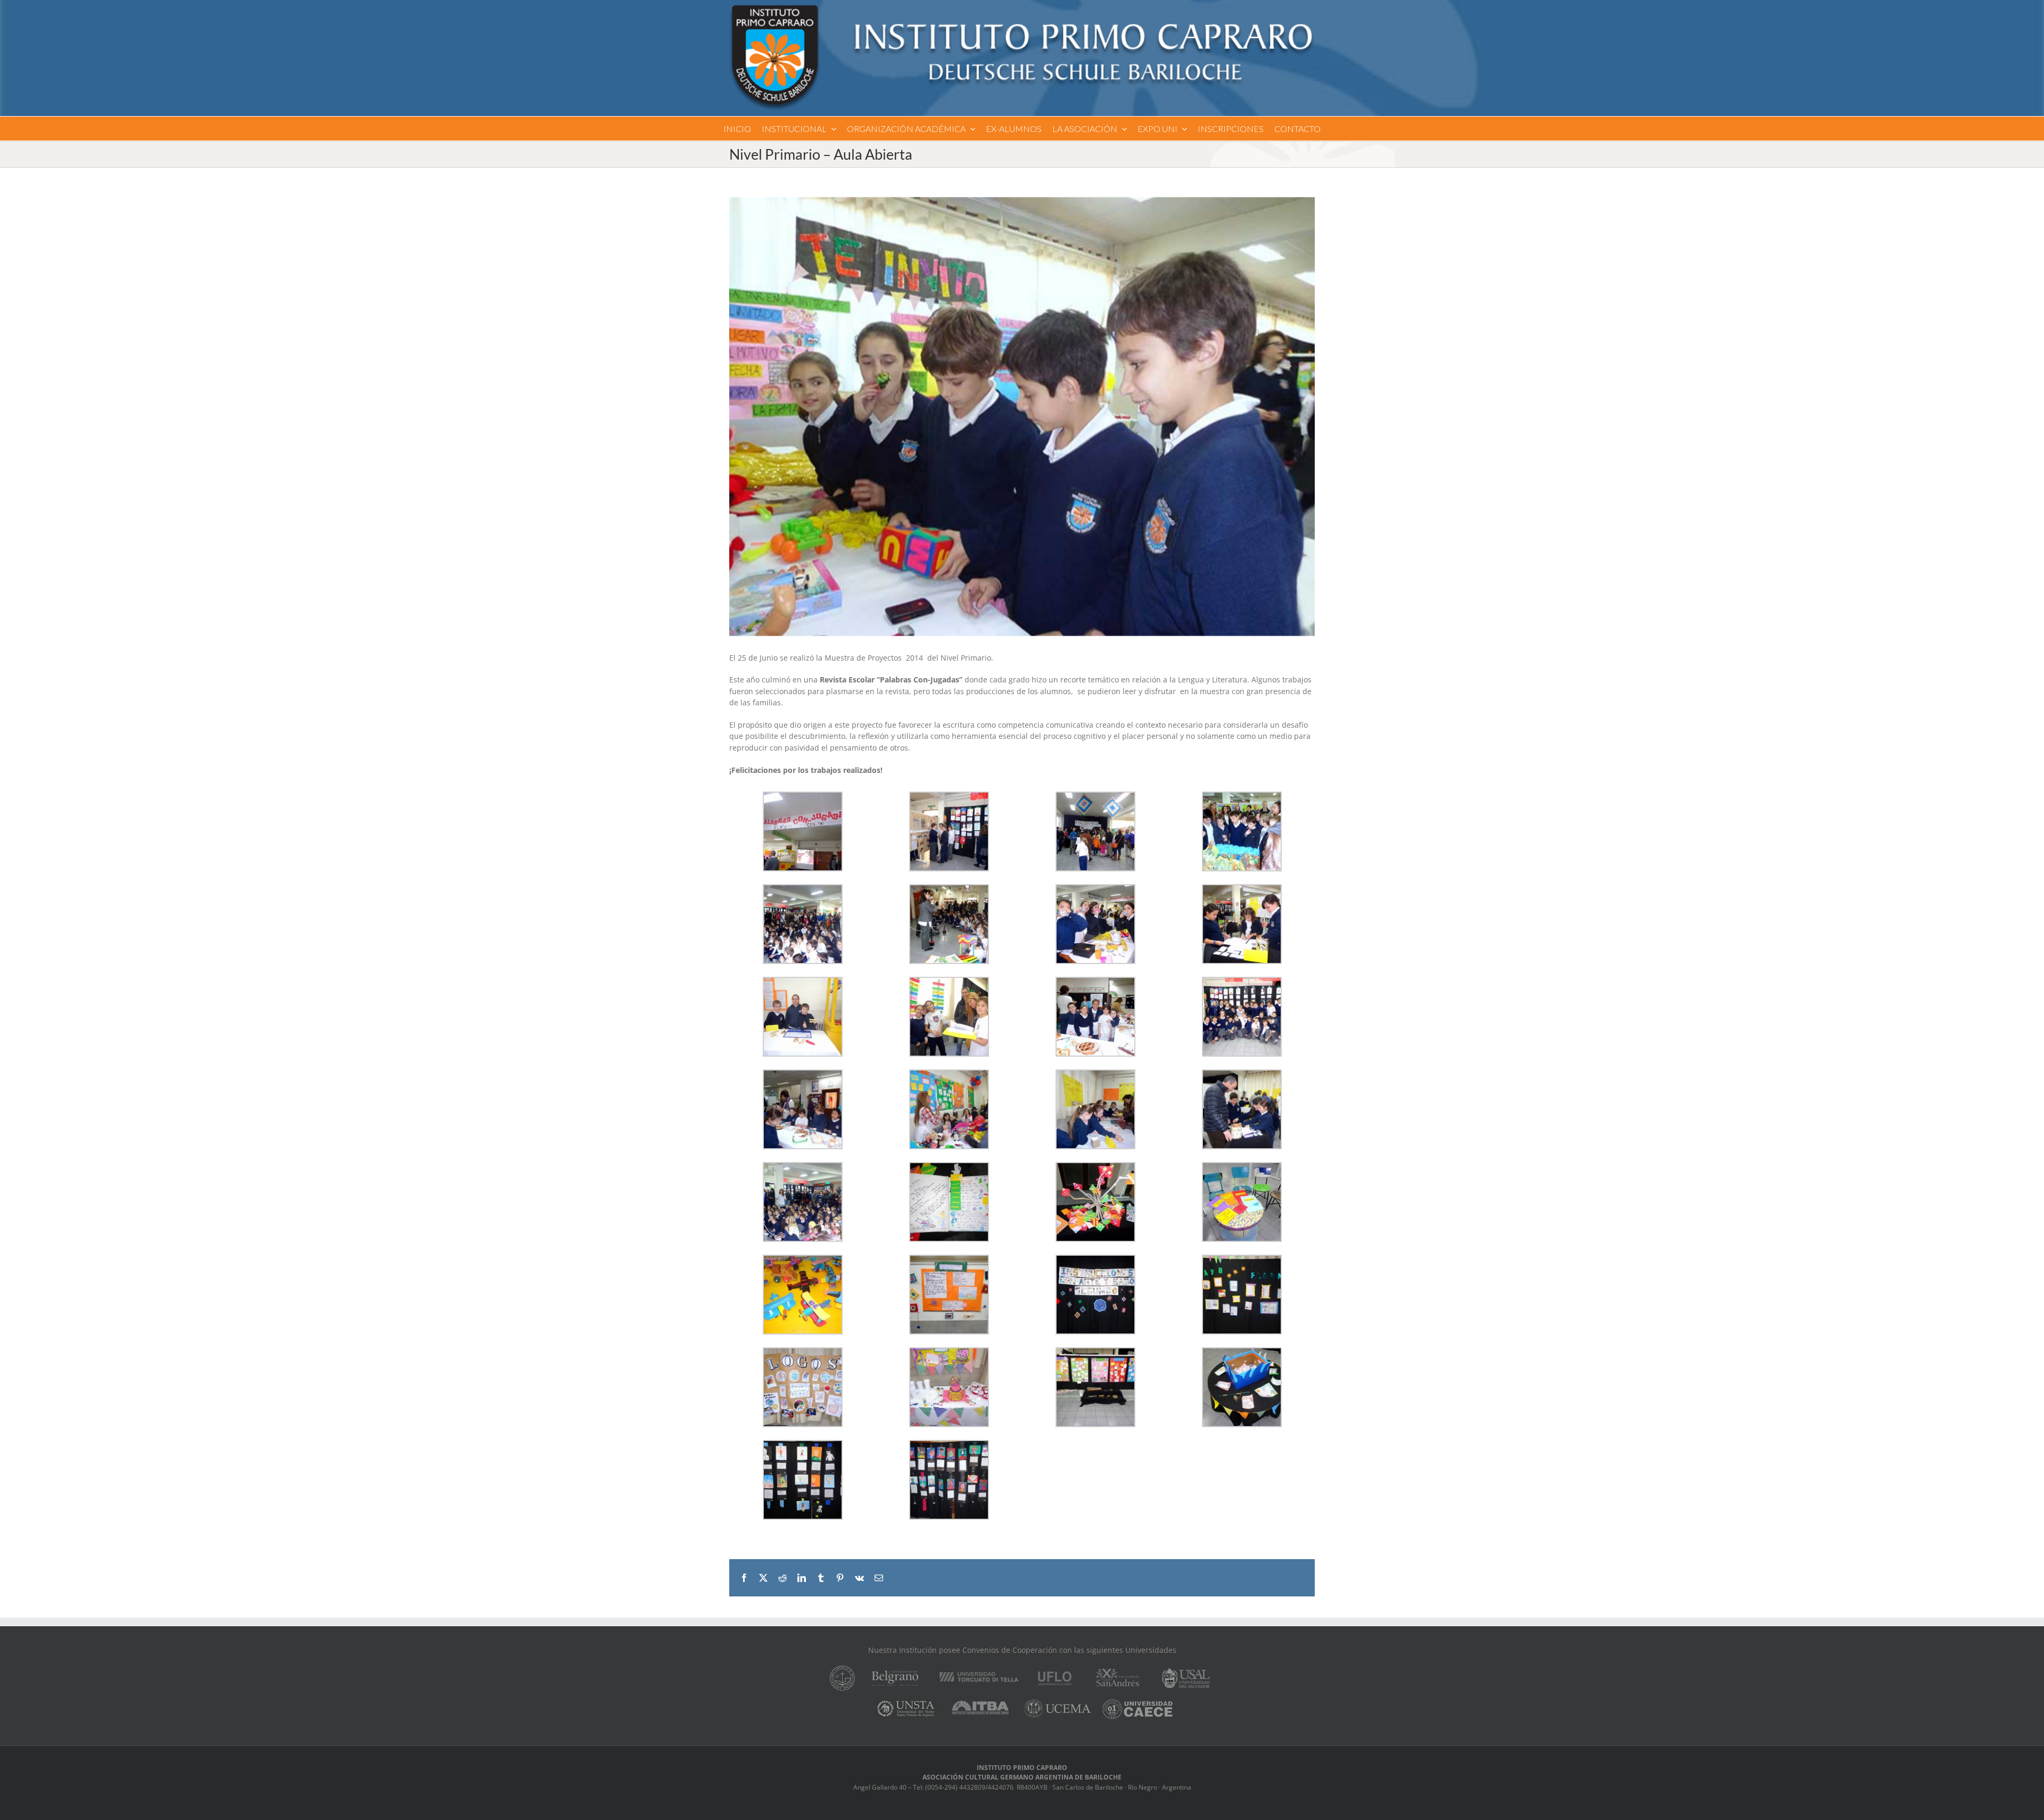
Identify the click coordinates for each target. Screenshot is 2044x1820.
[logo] (1022, 9)
